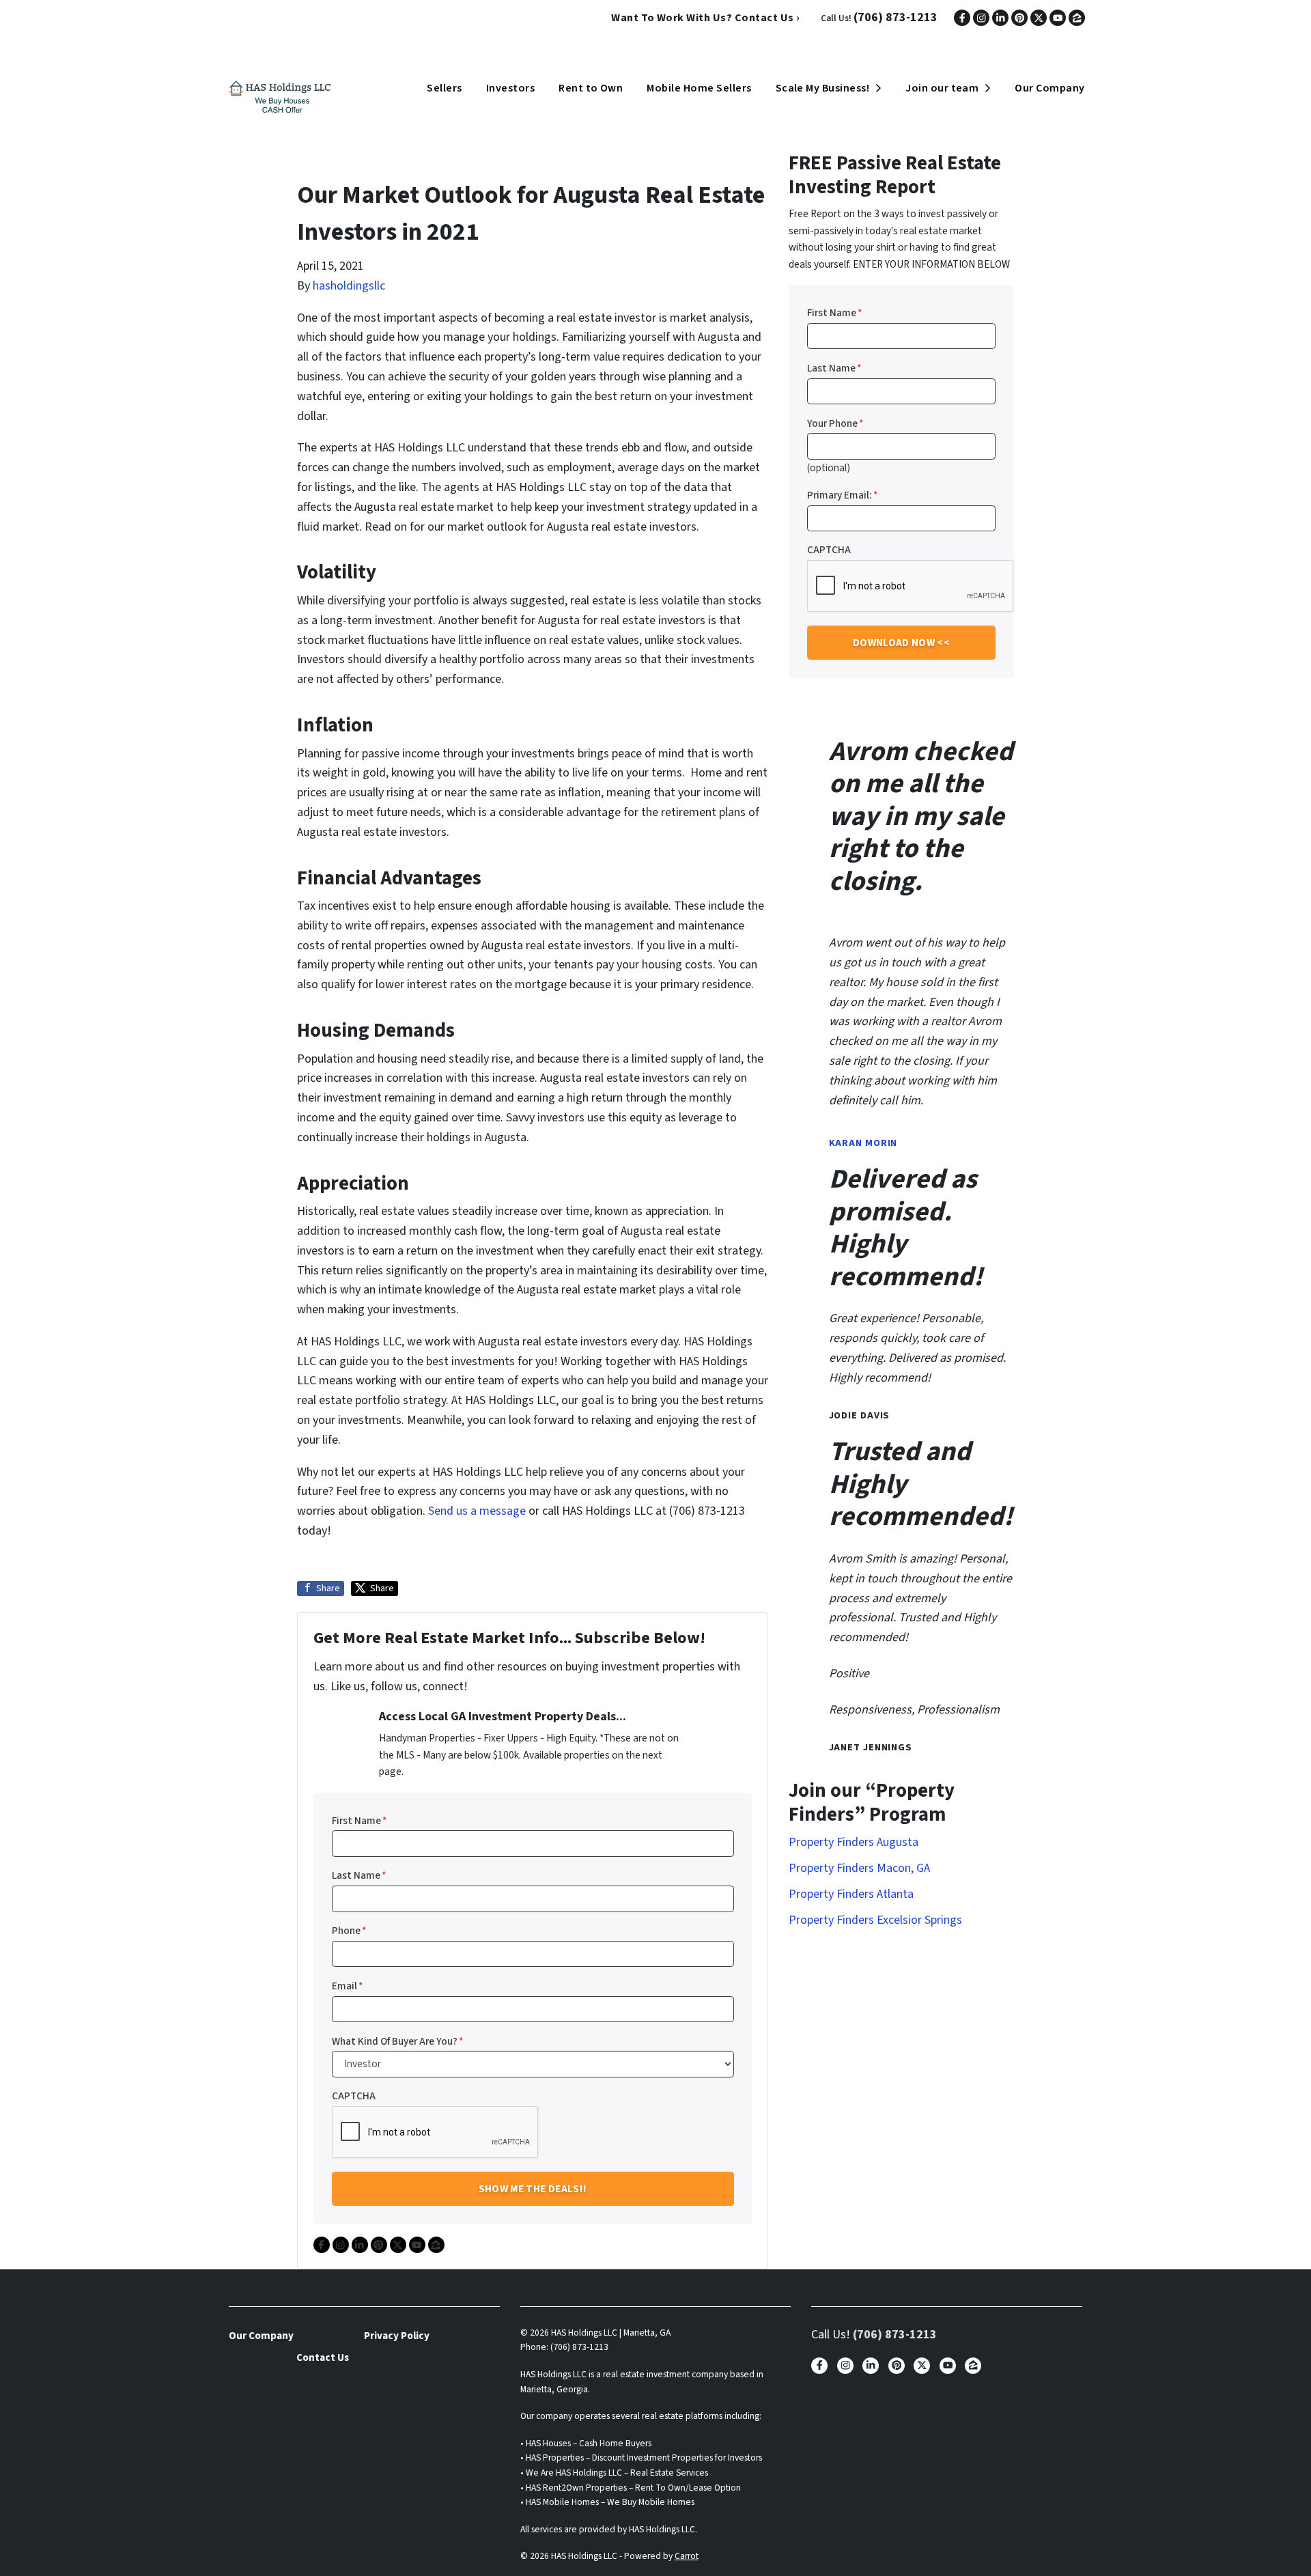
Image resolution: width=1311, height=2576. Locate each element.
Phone (349, 1931)
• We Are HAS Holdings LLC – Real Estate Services (614, 2473)
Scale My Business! (823, 88)
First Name (360, 1821)
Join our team (942, 88)
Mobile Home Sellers (699, 88)
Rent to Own (591, 88)
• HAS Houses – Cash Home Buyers (586, 2443)
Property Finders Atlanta (851, 1894)
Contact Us (323, 2357)
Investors (510, 88)
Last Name (359, 1875)
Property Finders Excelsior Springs (875, 1920)
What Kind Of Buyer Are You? (398, 2041)
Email (348, 1986)
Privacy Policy (397, 2336)
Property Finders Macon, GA (859, 1868)
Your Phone (835, 423)
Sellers (444, 88)
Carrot (687, 2556)
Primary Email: (843, 495)
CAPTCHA (354, 2096)
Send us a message (477, 1511)
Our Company (1049, 88)
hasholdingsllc (349, 286)
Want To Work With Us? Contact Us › (705, 18)
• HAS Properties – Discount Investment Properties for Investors (641, 2458)
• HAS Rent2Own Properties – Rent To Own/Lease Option (631, 2488)
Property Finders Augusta (854, 1842)
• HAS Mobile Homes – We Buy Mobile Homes (607, 2502)
